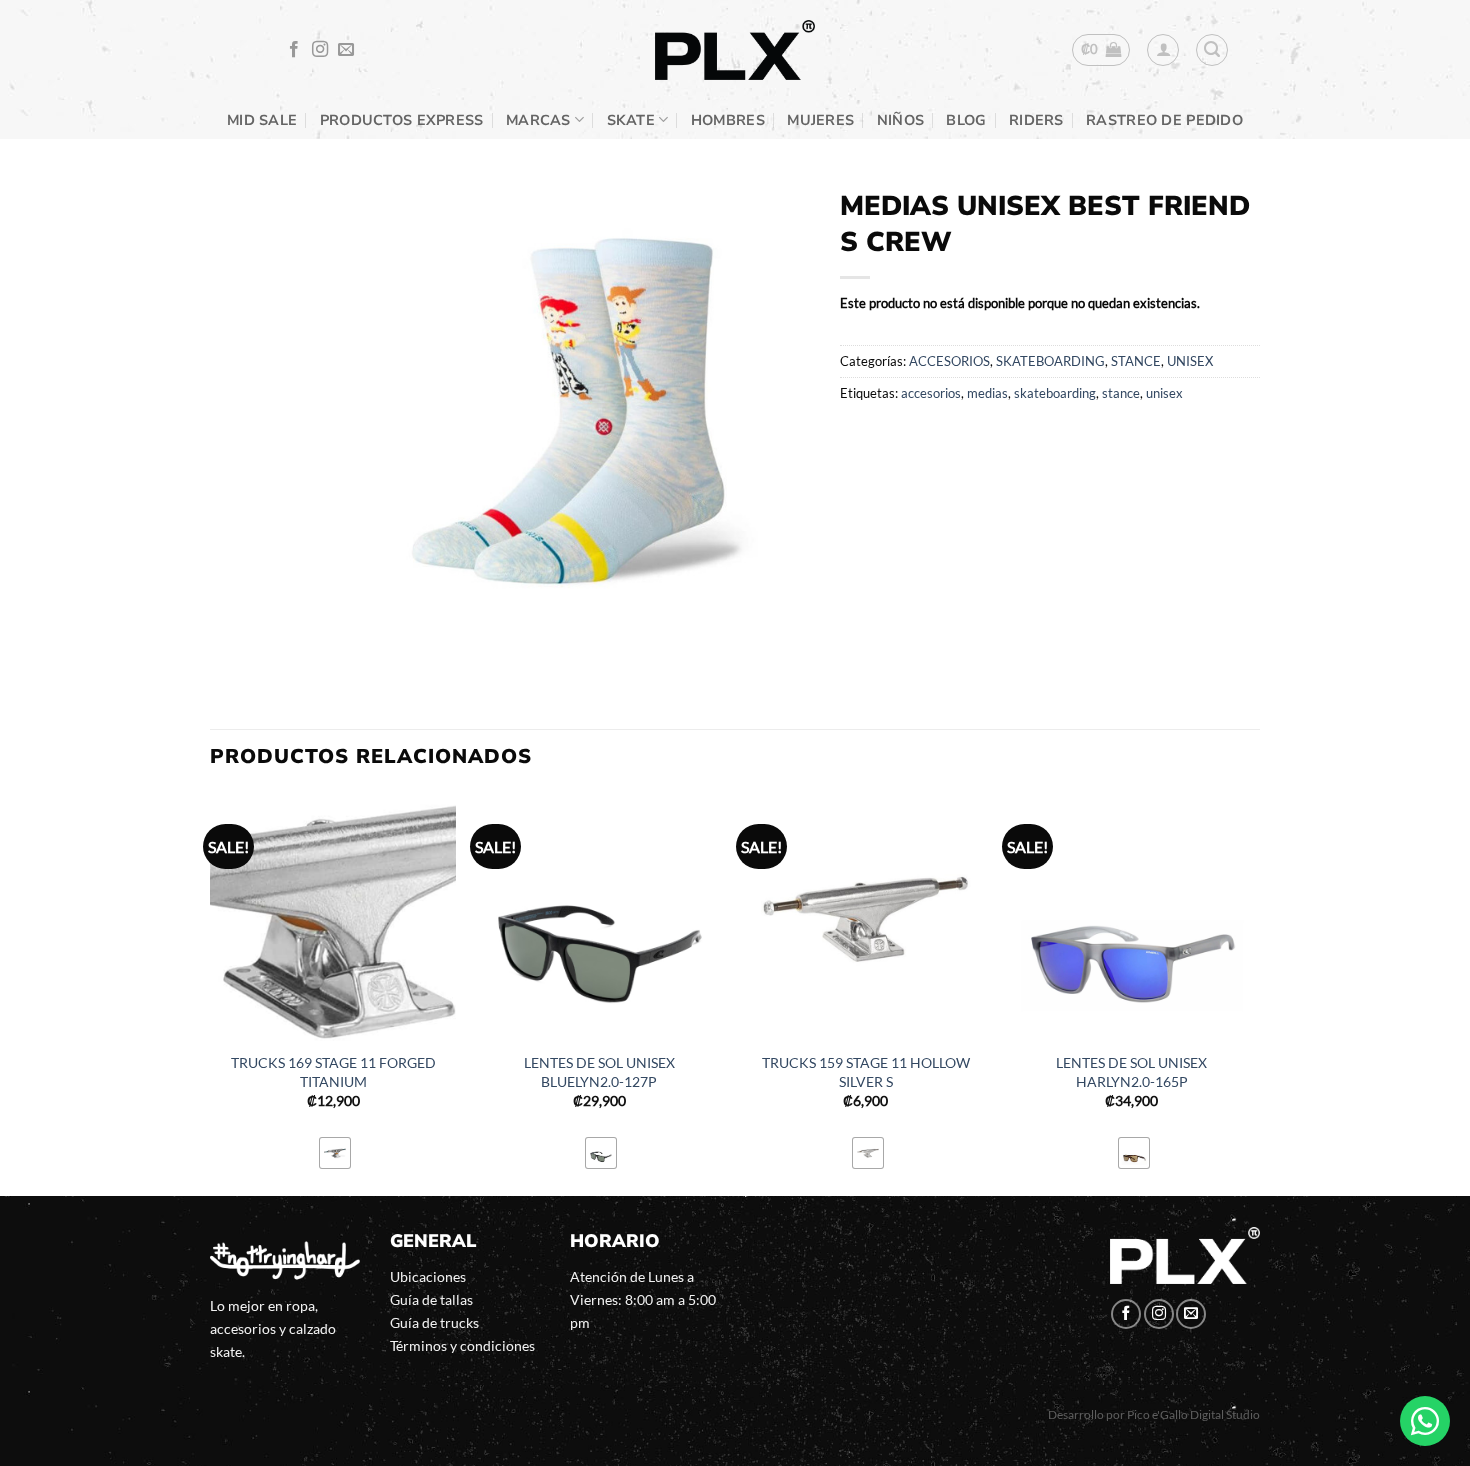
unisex (1164, 393)
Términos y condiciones (462, 1345)
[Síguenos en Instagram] (320, 50)
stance (1121, 393)
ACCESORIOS (949, 361)
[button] (1101, 50)
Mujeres (820, 120)
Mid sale (262, 120)
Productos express (402, 120)
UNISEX (1190, 361)
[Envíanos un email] (346, 50)
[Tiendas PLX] (735, 50)
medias (987, 393)
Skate (631, 120)
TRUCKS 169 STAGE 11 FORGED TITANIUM (333, 1072)
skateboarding (1055, 393)
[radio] (335, 1153)
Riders (1036, 120)
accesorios (931, 393)
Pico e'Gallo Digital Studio (1193, 1414)
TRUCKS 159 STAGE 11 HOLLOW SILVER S (866, 1072)
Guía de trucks (434, 1322)
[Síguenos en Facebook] (294, 50)
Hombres (728, 120)
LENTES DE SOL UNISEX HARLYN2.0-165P (1131, 1072)
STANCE (1136, 361)
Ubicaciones (428, 1276)
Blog (966, 120)
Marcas (538, 120)
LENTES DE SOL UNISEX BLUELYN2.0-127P (599, 1072)
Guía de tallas (431, 1299)
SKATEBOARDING (1050, 361)
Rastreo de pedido (1164, 120)
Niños (900, 120)
